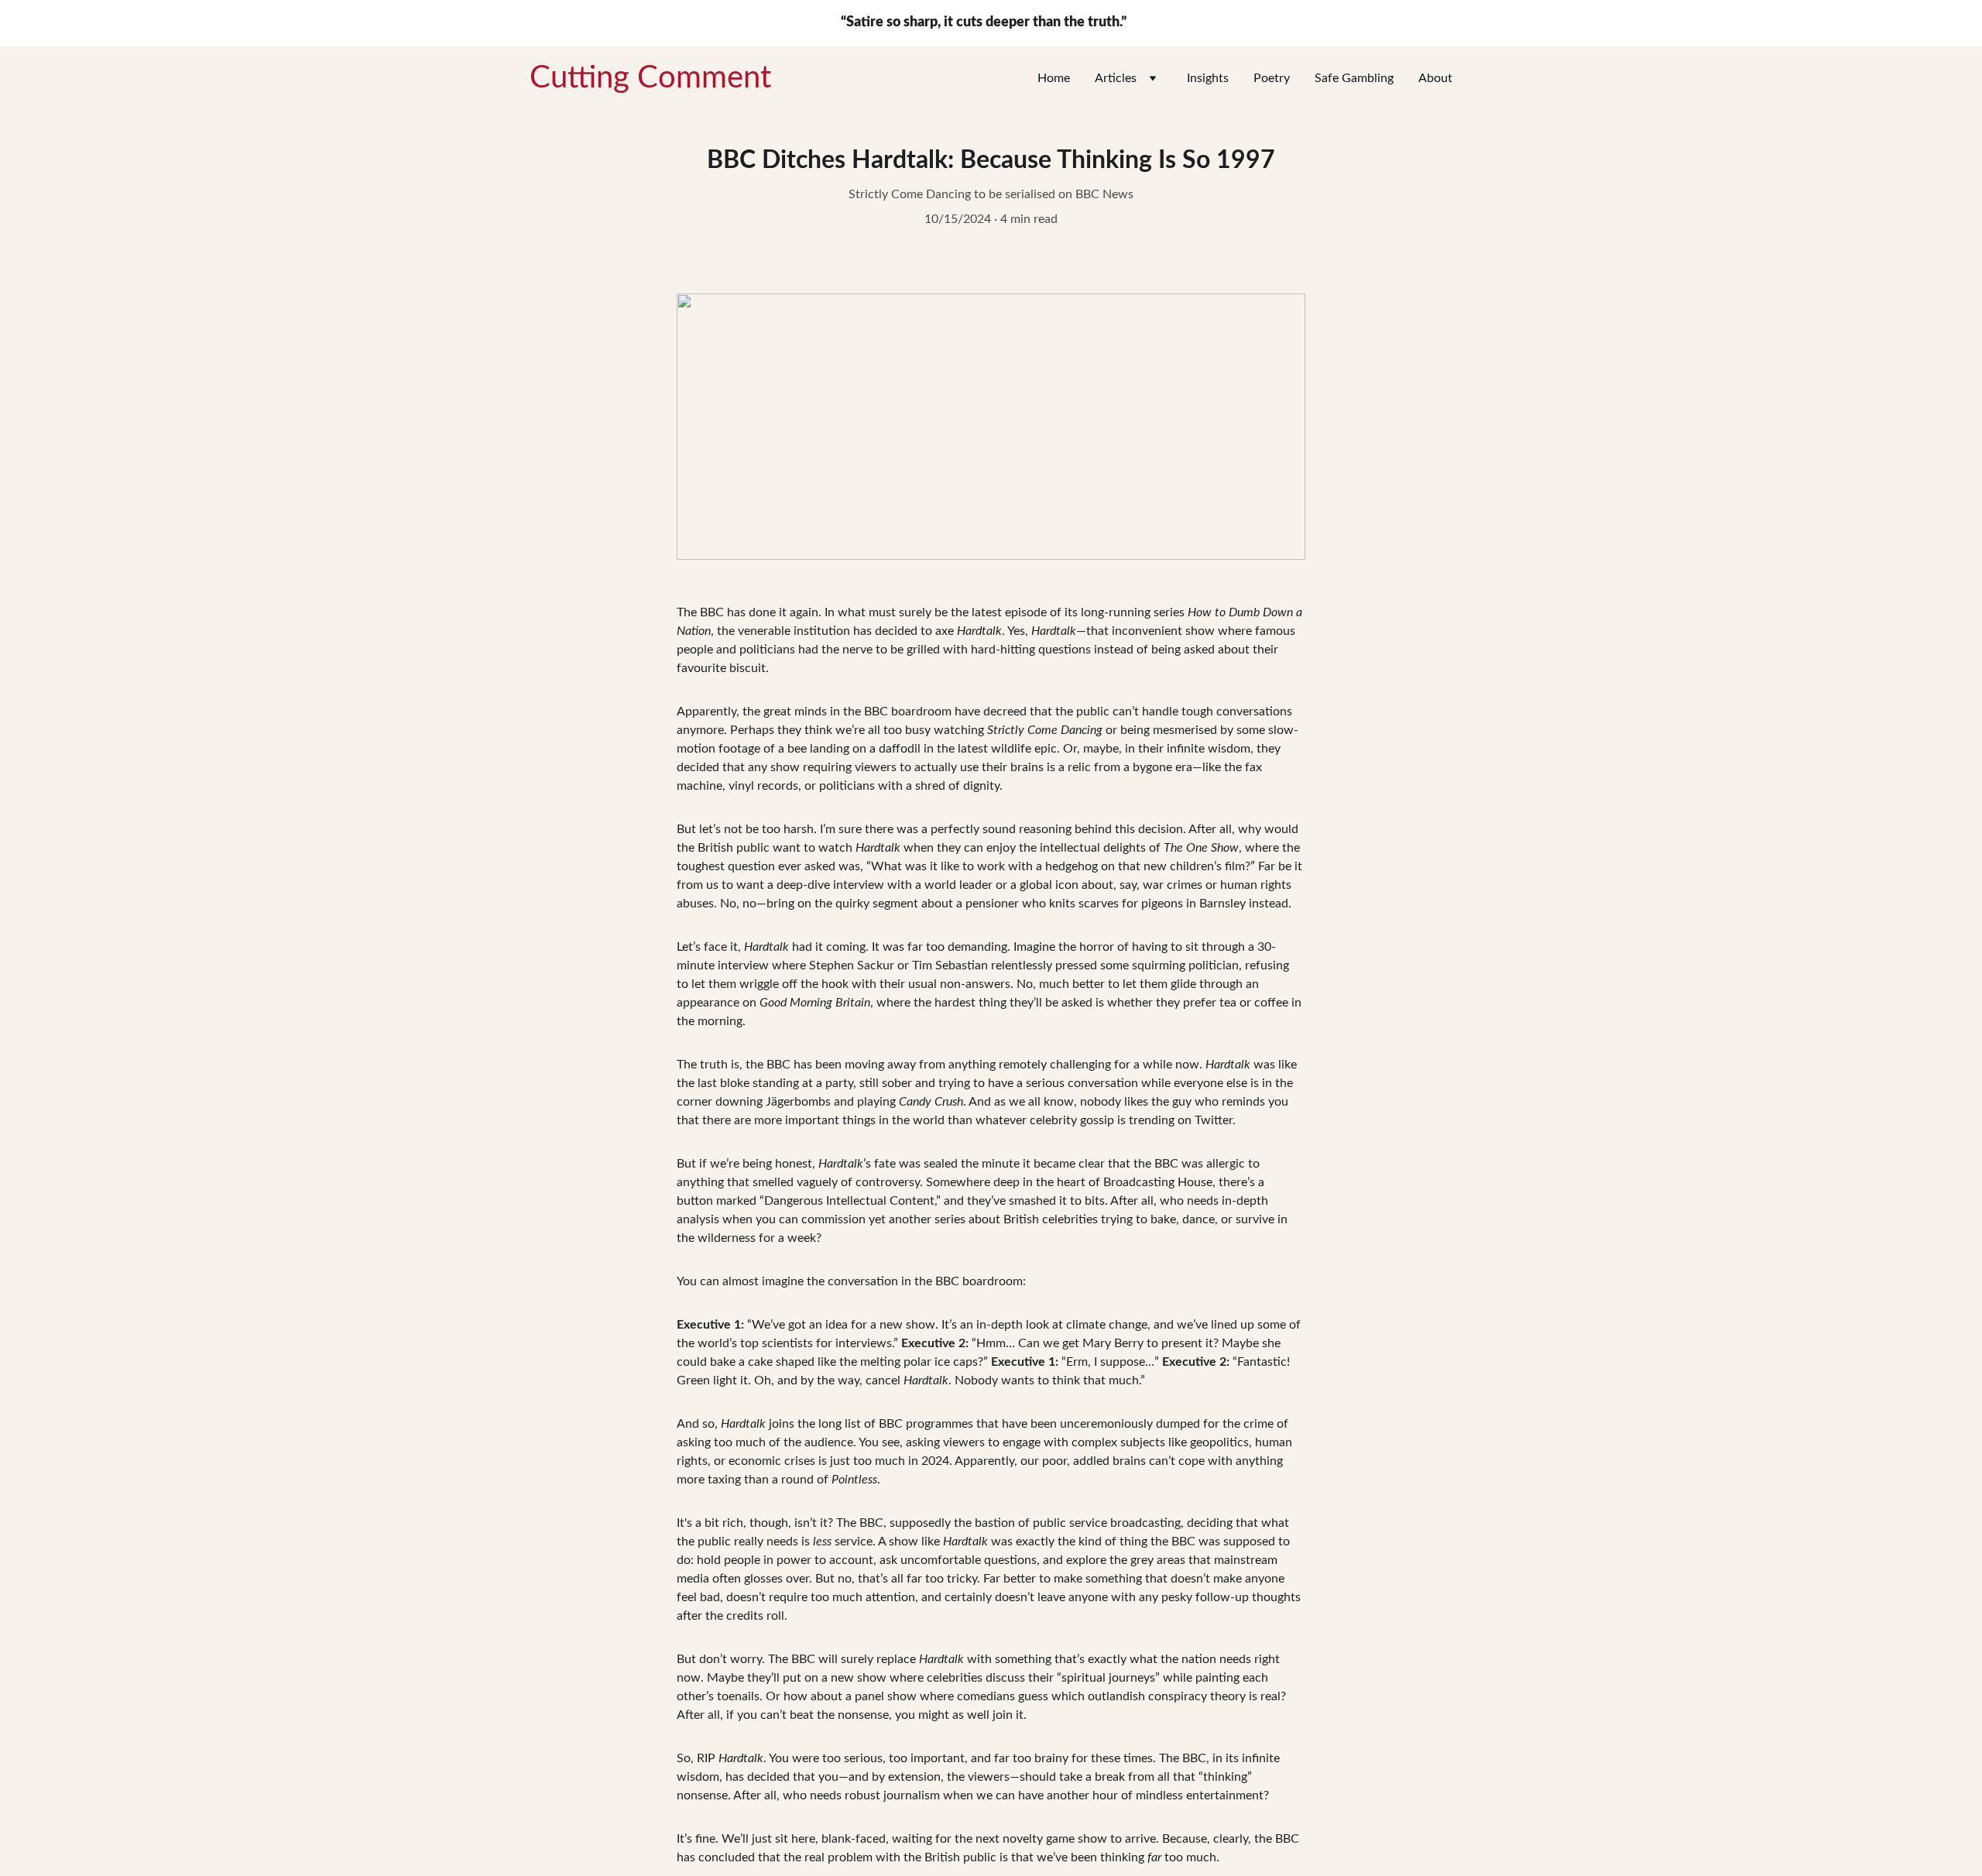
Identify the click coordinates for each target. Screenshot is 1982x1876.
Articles (1116, 78)
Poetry (1272, 78)
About (1435, 78)
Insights (1208, 78)
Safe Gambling (1354, 78)
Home (1054, 78)
